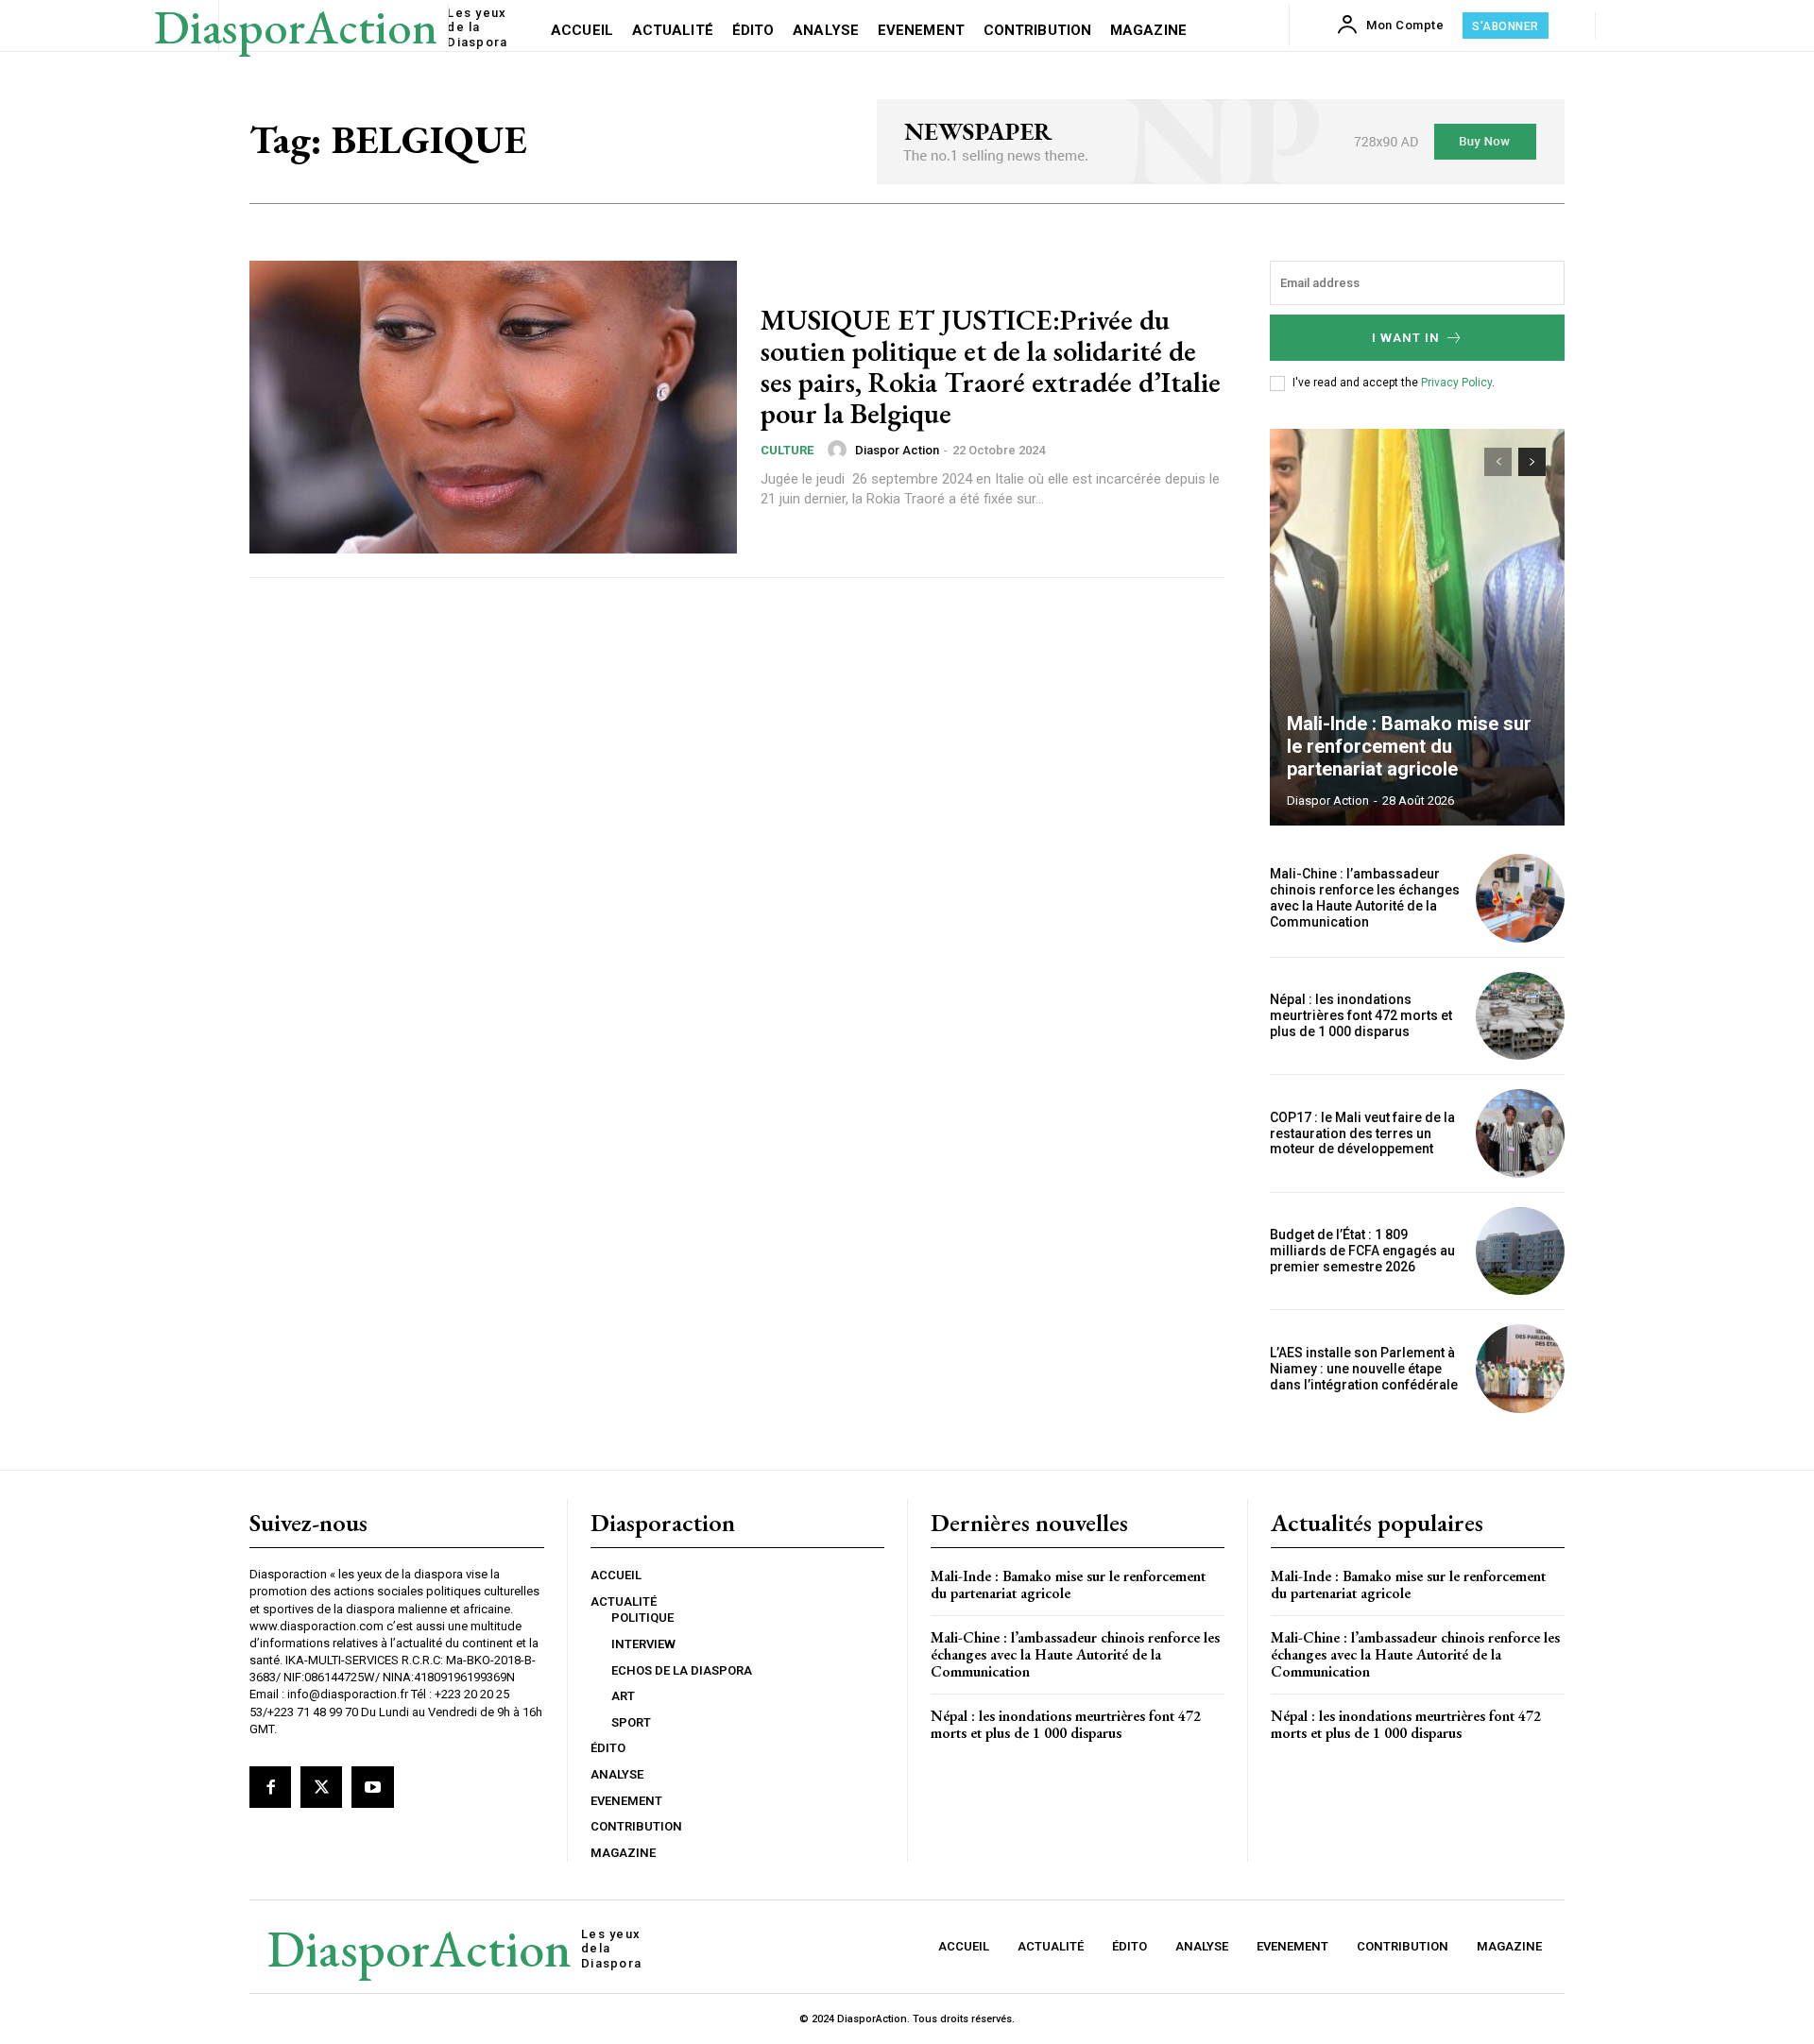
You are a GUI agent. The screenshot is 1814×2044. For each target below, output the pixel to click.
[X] (321, 1787)
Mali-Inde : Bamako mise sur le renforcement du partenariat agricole (1409, 746)
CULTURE (787, 450)
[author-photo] (840, 450)
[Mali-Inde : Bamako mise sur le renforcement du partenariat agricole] (1417, 627)
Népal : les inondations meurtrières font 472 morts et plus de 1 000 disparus (1361, 1015)
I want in (1406, 338)
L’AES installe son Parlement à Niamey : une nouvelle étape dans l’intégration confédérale (1364, 1369)
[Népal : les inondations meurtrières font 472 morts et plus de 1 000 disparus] (1520, 1016)
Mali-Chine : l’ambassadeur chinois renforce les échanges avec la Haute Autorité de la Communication (1365, 897)
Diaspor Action (897, 450)
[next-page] (1532, 462)
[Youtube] (372, 1787)
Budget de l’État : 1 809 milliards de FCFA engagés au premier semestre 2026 (1362, 1251)
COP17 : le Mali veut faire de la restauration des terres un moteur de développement (1362, 1133)
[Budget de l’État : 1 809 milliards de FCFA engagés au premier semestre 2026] (1520, 1252)
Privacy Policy (1456, 383)
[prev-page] (1498, 462)
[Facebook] (270, 1787)
